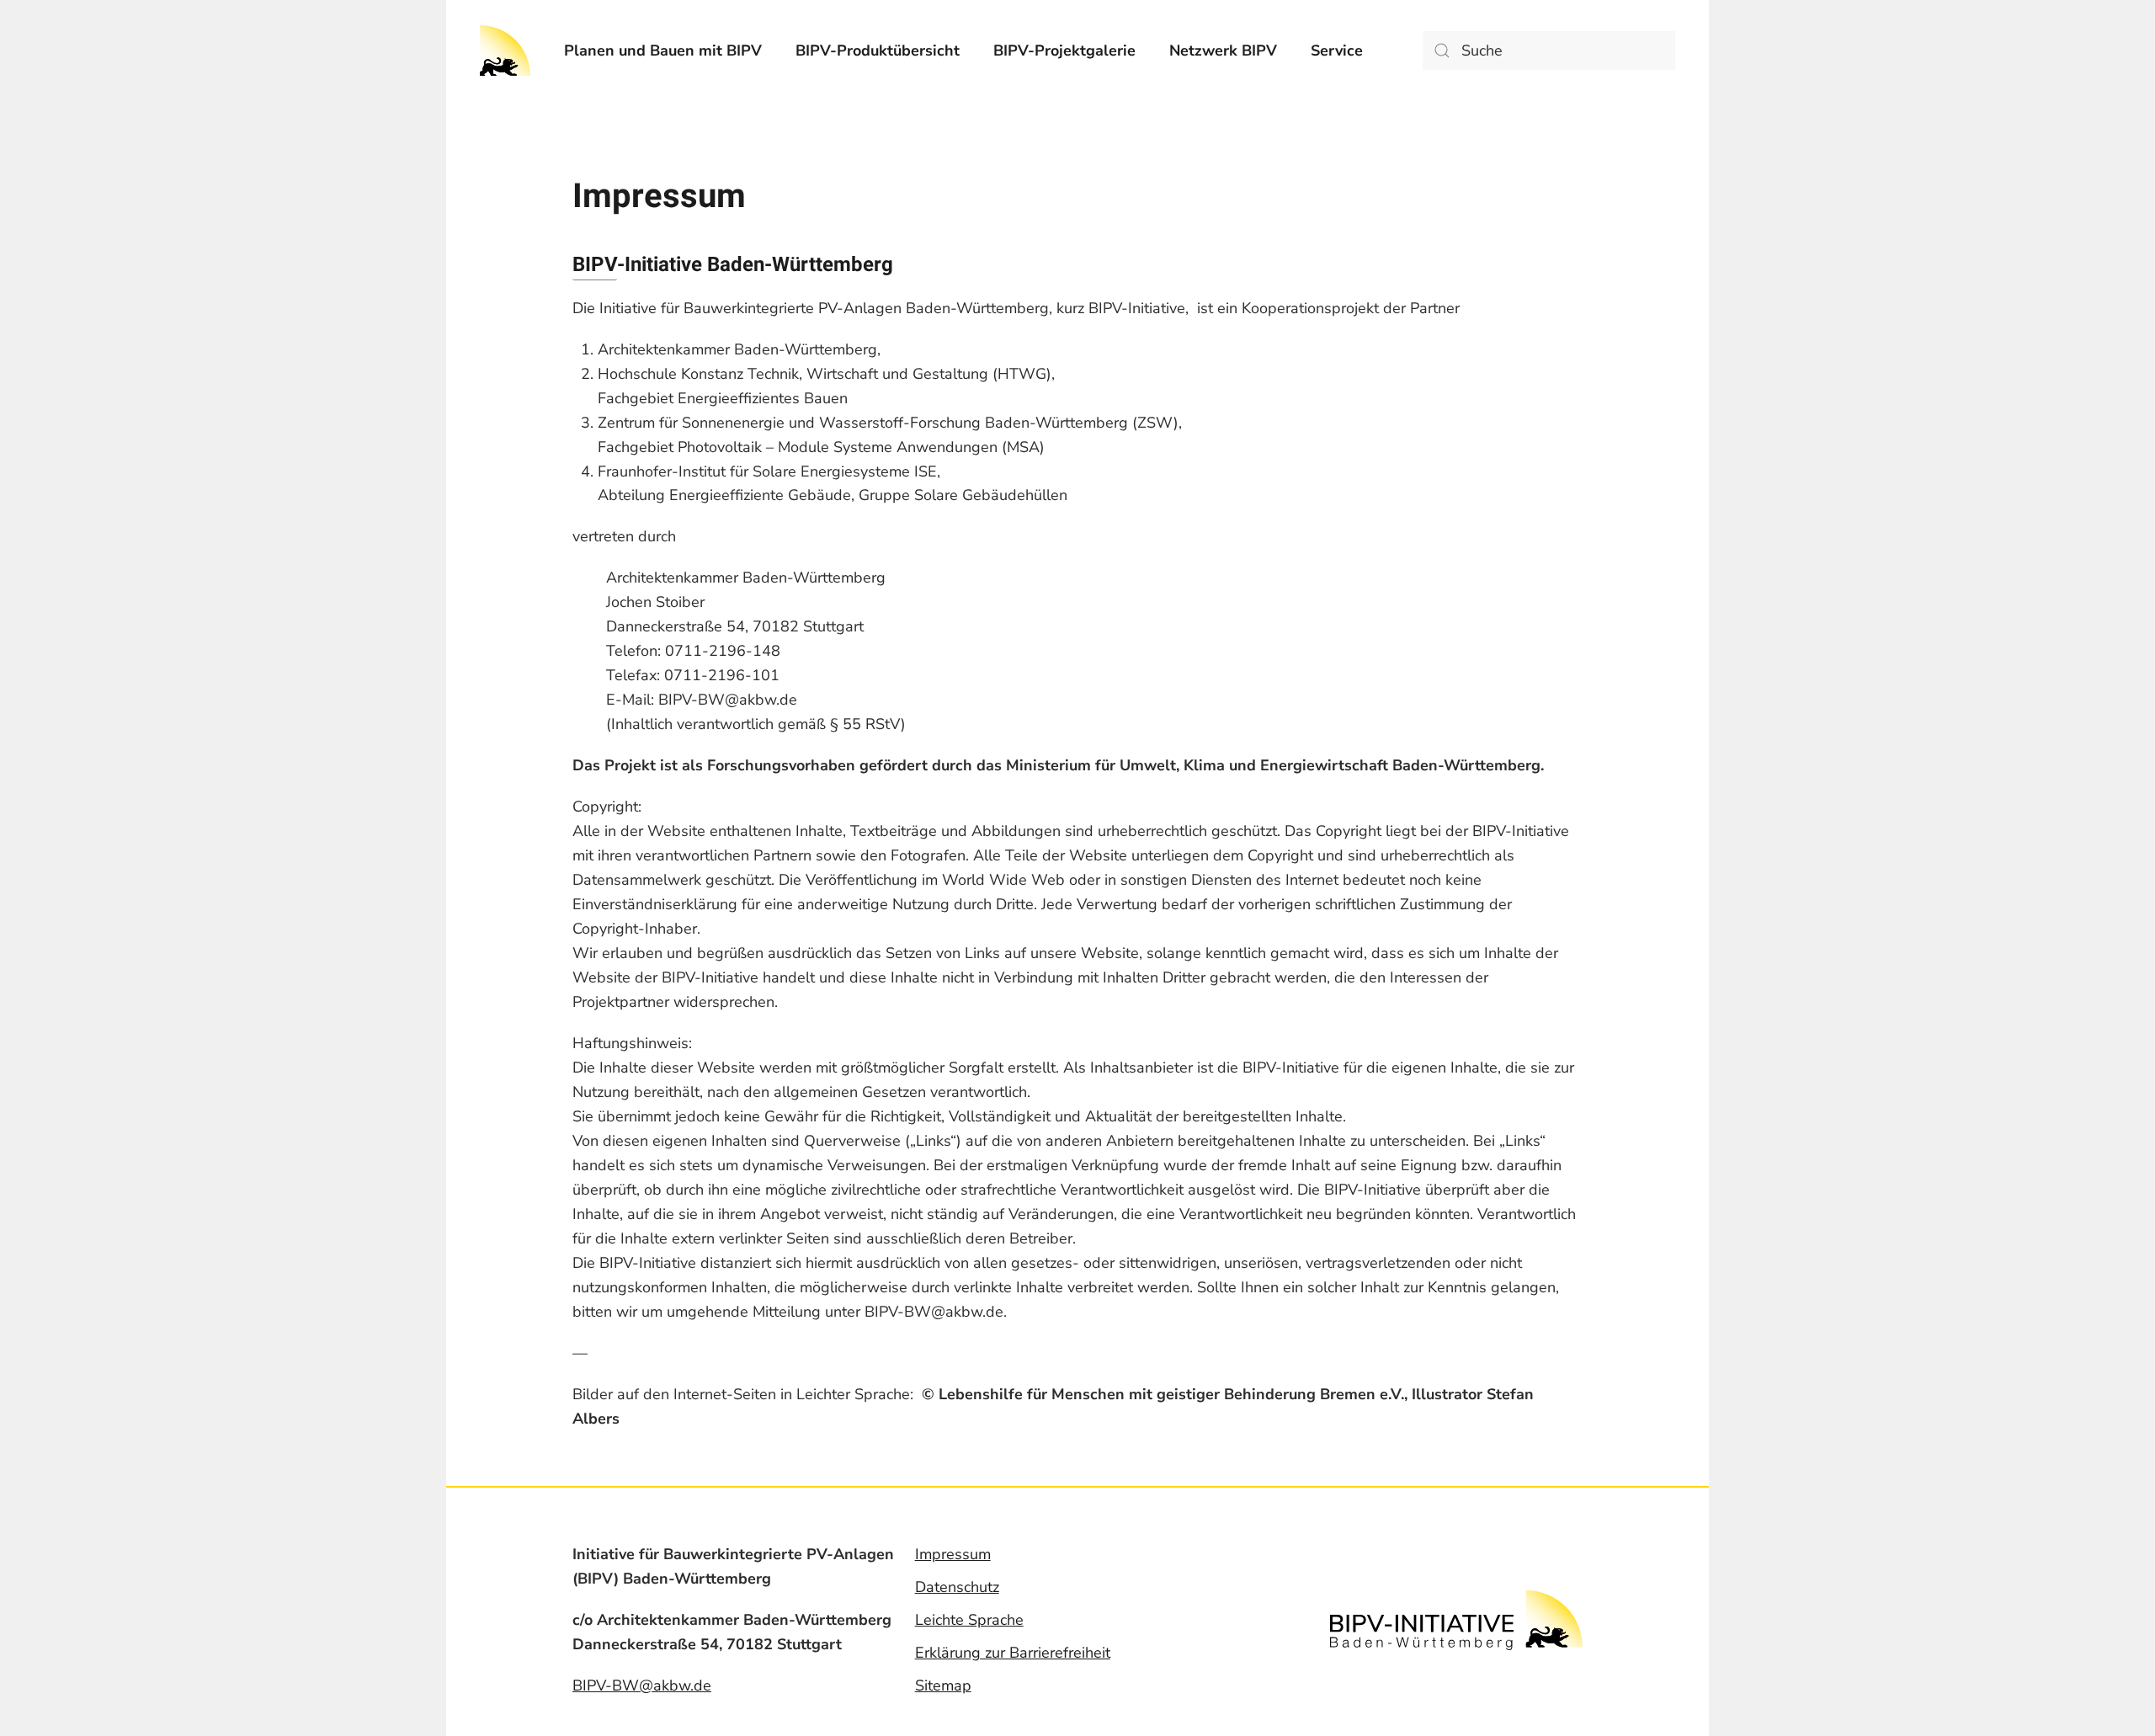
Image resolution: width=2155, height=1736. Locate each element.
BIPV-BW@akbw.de (642, 1685)
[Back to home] (505, 51)
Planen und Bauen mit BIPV (663, 51)
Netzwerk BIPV (1223, 51)
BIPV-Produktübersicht (878, 51)
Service (1337, 51)
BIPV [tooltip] (595, 265)
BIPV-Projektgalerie (1064, 51)
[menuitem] (663, 51)
